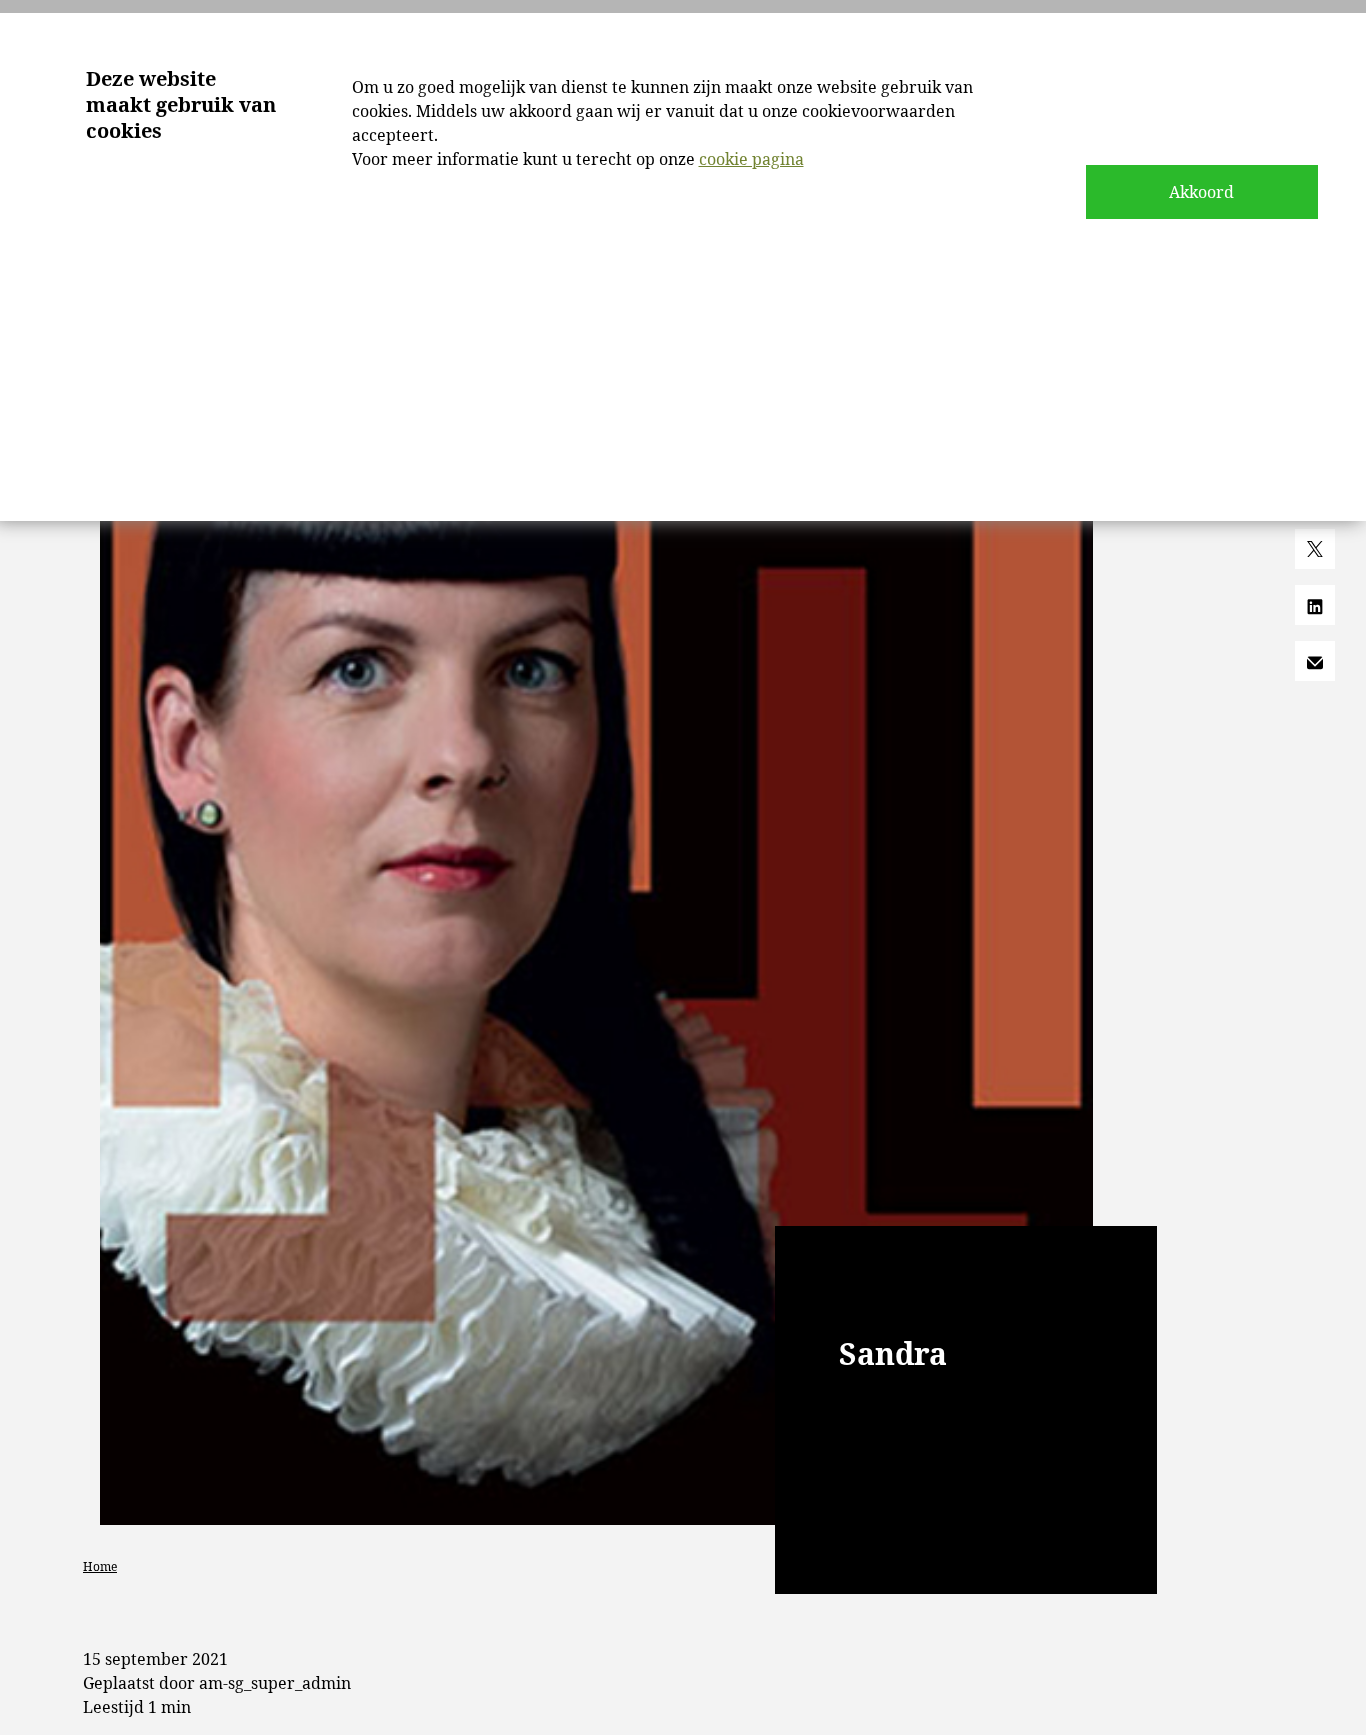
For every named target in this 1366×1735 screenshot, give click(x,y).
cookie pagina (751, 159)
